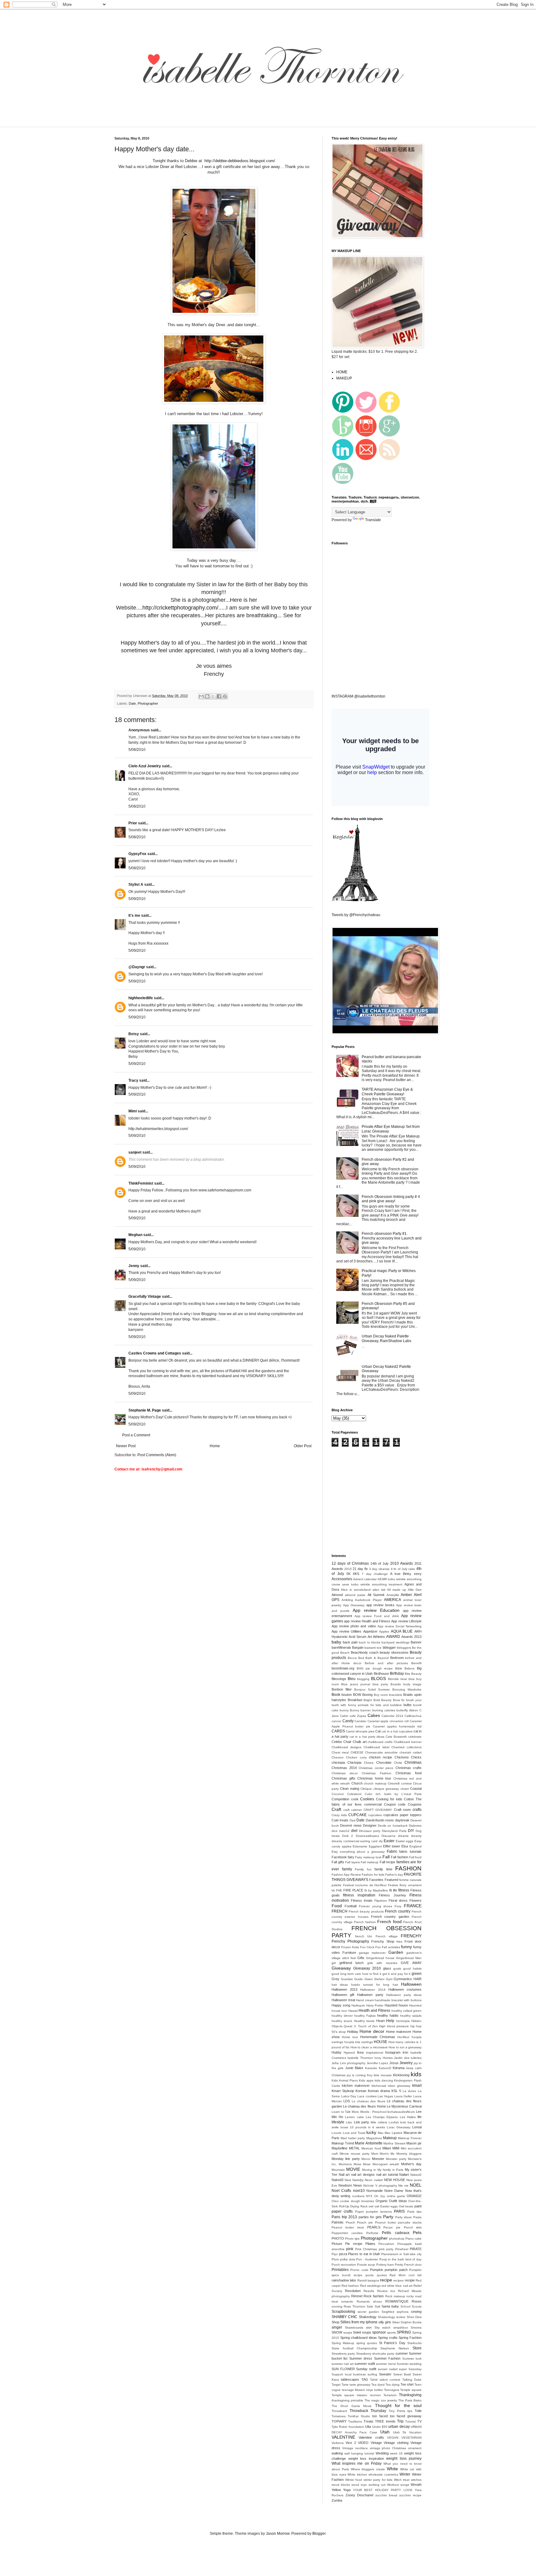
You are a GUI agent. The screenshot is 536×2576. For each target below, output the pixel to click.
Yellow (336, 2490)
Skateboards (354, 2328)
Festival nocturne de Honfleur (365, 1885)
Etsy (335, 1852)
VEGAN (393, 2438)
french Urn (364, 1936)
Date (132, 703)
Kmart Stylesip (343, 2091)
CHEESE (357, 1752)
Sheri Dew (414, 2317)
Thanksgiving (410, 2395)
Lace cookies (367, 2096)
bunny (344, 1710)
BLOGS (378, 1678)
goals (397, 1969)
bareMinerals (341, 1647)
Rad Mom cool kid (406, 2275)
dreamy (416, 1836)
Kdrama (399, 2068)
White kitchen (357, 2474)
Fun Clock (367, 1947)
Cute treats (340, 1820)
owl (371, 2206)
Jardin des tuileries (408, 2058)
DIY (411, 1831)
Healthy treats (364, 2021)
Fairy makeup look (368, 1857)
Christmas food (409, 1773)
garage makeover (372, 1953)
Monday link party (346, 2159)
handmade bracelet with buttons (398, 2000)
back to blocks (369, 1642)
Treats (368, 2421)
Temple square (411, 2390)
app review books (380, 1605)
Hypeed (349, 2053)
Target (336, 2385)
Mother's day (411, 2164)
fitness (404, 1890)
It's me (134, 916)
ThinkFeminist (141, 1183)
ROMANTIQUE (397, 2301)
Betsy (134, 1034)
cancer (336, 1721)
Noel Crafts (341, 2191)
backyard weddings (395, 1642)
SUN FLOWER (343, 2369)
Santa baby (390, 2306)
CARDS (338, 1731)
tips (410, 2411)
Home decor (372, 2031)
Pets (417, 2232)
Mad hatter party (353, 2138)
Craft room (402, 1810)
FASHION (408, 1868)
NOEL (416, 2185)
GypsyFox (137, 854)
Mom (375, 2154)
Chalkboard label (376, 1747)
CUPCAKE (357, 1815)
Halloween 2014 (373, 1990)
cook (355, 1799)
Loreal (417, 2127)
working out (377, 2485)
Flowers (415, 1900)
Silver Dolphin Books (407, 2322)
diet (354, 1831)
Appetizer (370, 1631)
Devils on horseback (393, 1826)
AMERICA (393, 1600)
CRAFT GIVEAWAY (378, 1810)
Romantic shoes (369, 2301)
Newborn (345, 2185)
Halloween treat (343, 2000)
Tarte (345, 2385)
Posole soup (366, 2265)
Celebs (337, 1742)
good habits (412, 1969)
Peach (351, 2222)
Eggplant (375, 1846)
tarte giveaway (360, 2385)
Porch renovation (344, 2265)
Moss (357, 2164)
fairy (351, 1857)
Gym (389, 1979)
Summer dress (361, 2358)
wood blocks (341, 2485)
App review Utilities (346, 1631)
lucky (371, 2132)
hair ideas (340, 1985)
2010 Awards (402, 1563)
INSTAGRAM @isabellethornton (358, 696)
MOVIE (353, 2169)
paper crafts (342, 2211)
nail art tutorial (387, 2175)
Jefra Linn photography (348, 2063)
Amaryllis (393, 1595)
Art (370, 1637)
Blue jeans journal (356, 1684)
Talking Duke (412, 2380)
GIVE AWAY (411, 1963)
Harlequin (358, 2005)
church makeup (375, 1783)
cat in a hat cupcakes (397, 1731)
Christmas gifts (344, 1778)
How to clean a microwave (369, 2047)
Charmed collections (406, 1747)
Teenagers (392, 2390)
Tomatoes (339, 2416)
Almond (337, 1595)
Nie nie (403, 2186)
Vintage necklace (355, 2448)
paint (418, 2206)
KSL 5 (396, 2091)
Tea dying (393, 2385)
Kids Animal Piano (345, 2080)
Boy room (381, 1695)
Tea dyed (378, 2385)
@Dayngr (137, 967)
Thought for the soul (398, 2405)
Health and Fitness (375, 2011)
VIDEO (363, 2443)
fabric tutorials (410, 1851)
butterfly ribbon (407, 1710)
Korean (361, 2091)
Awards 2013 (411, 1637)
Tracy (133, 1080)
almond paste (355, 1595)
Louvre (337, 2133)
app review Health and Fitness (367, 1621)
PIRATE (416, 2249)
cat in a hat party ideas (367, 1737)
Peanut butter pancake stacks (398, 2222)
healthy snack (342, 2021)
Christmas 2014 (344, 1768)
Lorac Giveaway (399, 2127)
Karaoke (371, 2068)
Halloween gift (343, 1995)
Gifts (361, 1958)
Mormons (345, 2164)
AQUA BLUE (402, 1631)
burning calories (384, 1710)
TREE (380, 2421)
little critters (379, 2122)
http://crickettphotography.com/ (180, 608)
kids (416, 2074)
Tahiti (374, 2380)
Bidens (409, 1668)
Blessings (339, 1679)
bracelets (395, 1695)
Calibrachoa (413, 1716)
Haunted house (396, 2005)
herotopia (403, 2021)
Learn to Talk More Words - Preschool (359, 2112)
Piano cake (413, 2239)
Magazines (374, 2138)
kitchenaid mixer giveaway (391, 2086)
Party (388, 2217)
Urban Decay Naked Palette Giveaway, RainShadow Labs (386, 1338)
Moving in (369, 2170)
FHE (339, 1890)
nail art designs (363, 2175)
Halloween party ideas (404, 1995)
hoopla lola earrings (359, 2042)
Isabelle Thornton (360, 2058)
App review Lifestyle (406, 1621)
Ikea (360, 2052)
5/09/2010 (137, 899)
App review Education (376, 1610)
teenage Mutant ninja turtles (362, 2390)
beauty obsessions (394, 1652)
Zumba (337, 2500)
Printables (340, 2270)
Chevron (338, 1757)
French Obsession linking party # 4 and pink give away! (391, 1199)
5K (348, 1574)
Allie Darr (415, 1590)
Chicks (416, 1757)
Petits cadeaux (395, 2233)
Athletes (379, 1637)
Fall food (415, 1857)
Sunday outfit (366, 2369)
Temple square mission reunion (356, 2395)
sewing (416, 2312)
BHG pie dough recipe (375, 1668)
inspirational (375, 2053)
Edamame (360, 1846)
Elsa (405, 1846)
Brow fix (399, 1700)
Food (337, 1906)
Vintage (376, 2443)
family (347, 1869)
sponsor (379, 2332)
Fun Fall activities (388, 1947)
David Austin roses (380, 1820)
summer (402, 2353)
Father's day (394, 1875)
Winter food (354, 2480)
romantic (347, 2301)
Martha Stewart (394, 2143)
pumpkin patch (396, 2270)
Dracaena (389, 1836)
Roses (417, 2301)
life (420, 2117)
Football (351, 1906)
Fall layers (353, 1862)
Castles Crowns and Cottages (155, 1353)
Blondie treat (398, 1679)
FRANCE (413, 1906)
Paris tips (414, 2212)
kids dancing (384, 2080)
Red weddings (370, 2286)
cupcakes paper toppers (402, 1815)
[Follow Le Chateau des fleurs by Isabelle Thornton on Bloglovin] (355, 900)
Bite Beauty (413, 1674)
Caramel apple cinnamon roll (388, 1721)
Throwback (339, 2411)
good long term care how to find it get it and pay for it (371, 1974)
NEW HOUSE (395, 2180)
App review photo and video (354, 1626)
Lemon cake (354, 2117)
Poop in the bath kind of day (401, 2259)
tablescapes (350, 2379)
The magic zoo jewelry (381, 2400)
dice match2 (341, 1831)
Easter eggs (405, 1841)
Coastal (416, 1789)
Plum (335, 2259)
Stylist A (136, 885)
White (392, 2469)
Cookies (367, 1799)
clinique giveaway (386, 1789)
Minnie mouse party (355, 2154)
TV (419, 2421)
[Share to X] (213, 696)
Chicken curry (356, 1757)
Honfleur (403, 2037)
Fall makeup (370, 1862)
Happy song (341, 2005)
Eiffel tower (392, 1846)
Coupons (415, 1804)
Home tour (350, 2037)
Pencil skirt (413, 2227)
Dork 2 (348, 1836)
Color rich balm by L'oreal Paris (393, 1794)
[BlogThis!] (207, 696)
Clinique (366, 1789)
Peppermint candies (347, 2233)
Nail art (344, 2175)
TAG (365, 2379)
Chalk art (360, 1742)
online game (396, 2196)
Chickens (402, 1757)
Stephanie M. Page (145, 1410)
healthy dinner (342, 2016)
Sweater (385, 2374)
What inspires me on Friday (357, 2463)
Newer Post (126, 1446)
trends (391, 2421)
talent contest (390, 2380)
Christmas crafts (409, 1768)
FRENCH (339, 1911)
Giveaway (341, 1968)
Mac (381, 2133)
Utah (385, 2432)
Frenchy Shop (383, 1941)
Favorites (376, 1880)
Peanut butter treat (348, 2227)
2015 (348, 1569)
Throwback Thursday (368, 2411)
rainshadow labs (344, 2280)
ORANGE (414, 2196)
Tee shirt (407, 2384)
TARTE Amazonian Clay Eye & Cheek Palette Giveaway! (387, 1092)
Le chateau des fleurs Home (364, 2106)
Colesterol (354, 1794)
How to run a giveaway (405, 2047)
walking (337, 2453)
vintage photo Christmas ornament (396, 2448)
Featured (391, 1880)
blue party (380, 1684)
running (337, 2306)
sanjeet (135, 1152)
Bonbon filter (342, 1689)
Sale (370, 2306)
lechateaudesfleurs (401, 2112)
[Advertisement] (223, 123)
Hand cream (365, 2000)
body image (412, 1684)
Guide (359, 1979)
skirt (369, 2328)
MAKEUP (344, 378)
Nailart (404, 2175)
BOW (357, 1695)
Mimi (133, 1111)
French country (398, 1911)
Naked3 (337, 2180)
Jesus (394, 2063)
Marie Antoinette (369, 2143)
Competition (340, 1799)
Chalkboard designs (346, 1747)
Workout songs (398, 2485)
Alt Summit (376, 1595)
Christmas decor (345, 1773)
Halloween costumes (405, 1989)
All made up (397, 1590)
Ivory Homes (383, 2058)
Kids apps (366, 2080)
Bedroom (397, 1658)
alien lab (379, 1590)
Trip (400, 2421)
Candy (348, 1721)
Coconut (338, 1794)
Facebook (339, 1857)
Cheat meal (340, 1752)
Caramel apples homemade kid (397, 1726)
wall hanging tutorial (359, 2453)
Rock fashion (374, 2296)
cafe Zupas (358, 1716)
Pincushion (386, 2244)
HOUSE (380, 2042)
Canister (360, 1721)
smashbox (401, 2328)
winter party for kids (378, 2480)
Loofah (394, 2122)
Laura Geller (403, 2096)
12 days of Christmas (350, 1563)
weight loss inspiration (366, 2459)
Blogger (319, 2534)
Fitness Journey (392, 1895)
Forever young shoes (376, 1906)
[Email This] (201, 696)
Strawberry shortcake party (375, 2354)
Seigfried (388, 2312)
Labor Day (349, 2096)
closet (405, 1789)
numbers (358, 2196)
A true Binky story (406, 1574)
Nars (348, 2180)
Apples (384, 1632)
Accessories (342, 1579)
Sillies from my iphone (359, 2322)
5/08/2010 (137, 750)
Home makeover (399, 2032)
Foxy (398, 1906)
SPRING (404, 2332)
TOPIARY (339, 2421)
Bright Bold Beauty (377, 1700)
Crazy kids (339, 1815)
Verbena (338, 2443)
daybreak (402, 1820)
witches (416, 2480)
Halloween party (370, 1995)
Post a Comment (136, 1435)
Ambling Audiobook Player (362, 1600)
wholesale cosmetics (383, 2474)
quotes (382, 2275)
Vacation (415, 2432)
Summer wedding (409, 2364)
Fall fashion (399, 1857)
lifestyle (338, 2122)
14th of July (380, 1563)
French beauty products (366, 1911)
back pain (350, 1642)
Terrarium (390, 2395)
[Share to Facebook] (219, 696)
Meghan (135, 1235)
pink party (386, 2249)
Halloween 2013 (344, 1989)
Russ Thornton (354, 2306)
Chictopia (354, 1762)
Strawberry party (343, 2354)
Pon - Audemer (367, 2259)
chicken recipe (380, 1757)
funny (406, 1947)
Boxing (367, 1695)
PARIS (399, 2211)
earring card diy (371, 1841)
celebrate (415, 1737)
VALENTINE (343, 2437)
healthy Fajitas (365, 2016)
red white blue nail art (397, 2286)
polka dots (348, 2259)
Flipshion (381, 1901)
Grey (335, 1979)
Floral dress (398, 1900)
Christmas (413, 1762)
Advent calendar (365, 1579)
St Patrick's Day (392, 2343)
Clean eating (349, 1789)
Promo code (359, 2270)
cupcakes (375, 1815)
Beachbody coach (365, 1652)
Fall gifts (338, 1862)
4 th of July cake (403, 1569)
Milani (387, 2148)
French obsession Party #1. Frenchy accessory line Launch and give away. (392, 1238)
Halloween (411, 1984)
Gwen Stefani (375, 1979)
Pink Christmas (366, 2249)
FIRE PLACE (353, 1890)
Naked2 (416, 2175)
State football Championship (354, 2348)
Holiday (353, 2032)
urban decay (399, 2427)
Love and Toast (354, 2133)
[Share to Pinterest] (225, 696)
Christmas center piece (376, 1768)
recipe (386, 2280)
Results (369, 2291)
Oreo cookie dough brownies (353, 2201)
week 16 (396, 2453)
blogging (363, 1679)
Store (417, 2348)
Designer (370, 1825)
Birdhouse (381, 1674)
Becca (352, 1658)
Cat (378, 1731)
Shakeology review (391, 2317)
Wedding (382, 2453)
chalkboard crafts (380, 1742)
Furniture (349, 1953)
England (415, 1846)
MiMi (396, 2148)
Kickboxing (401, 2075)
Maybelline (339, 2148)
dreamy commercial (345, 1841)
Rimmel (357, 2296)
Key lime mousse (379, 2075)
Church (357, 1783)
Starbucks (414, 2343)
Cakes (374, 1715)
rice (393, 2291)
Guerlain (347, 1979)
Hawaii (353, 2011)
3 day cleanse (379, 1569)
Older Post (303, 1446)
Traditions (355, 2421)
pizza (343, 2254)
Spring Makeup (343, 2343)
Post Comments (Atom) (157, 1455)
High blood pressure (394, 2026)
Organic (382, 2201)
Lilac (349, 2122)
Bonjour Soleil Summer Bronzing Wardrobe (388, 1689)
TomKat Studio (359, 2416)
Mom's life (387, 2154)
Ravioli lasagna (368, 2280)
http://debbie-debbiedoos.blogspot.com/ (240, 161)
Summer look (412, 2359)
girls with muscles (382, 1963)
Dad (353, 1820)
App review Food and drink (377, 1616)
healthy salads (411, 2016)
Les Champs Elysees (382, 2117)
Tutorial (410, 2421)
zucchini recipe (410, 2495)
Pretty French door (408, 2265)
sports (391, 2332)
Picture (337, 2244)
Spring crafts (388, 2338)
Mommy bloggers (409, 2154)
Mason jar (414, 2143)
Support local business (349, 2374)
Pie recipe (354, 2244)
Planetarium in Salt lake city (401, 2254)
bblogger (389, 1647)
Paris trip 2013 (344, 2217)
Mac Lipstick (393, 2133)
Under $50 (380, 2427)
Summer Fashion (387, 2358)
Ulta (368, 2427)
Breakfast (355, 1700)
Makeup (390, 2138)
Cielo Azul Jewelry (145, 766)
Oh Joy (380, 2196)
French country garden (390, 1917)
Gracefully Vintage (145, 1297)
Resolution (353, 2291)
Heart (380, 2021)
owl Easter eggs (386, 2206)
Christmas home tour (374, 1778)
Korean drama (379, 2091)
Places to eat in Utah (364, 2254)
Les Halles (408, 2117)
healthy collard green (407, 2011)
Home (215, 1446)
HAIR (418, 1979)
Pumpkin (377, 2270)
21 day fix (360, 1569)
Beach (345, 1653)
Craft (336, 1809)
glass (387, 1968)
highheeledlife (141, 998)
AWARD (393, 1637)
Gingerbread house (380, 1958)
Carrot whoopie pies (360, 1731)
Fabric (392, 1851)
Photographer (148, 703)
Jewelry (406, 2063)
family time (383, 1869)
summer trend (386, 2364)
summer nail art (343, 2364)
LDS (347, 2101)
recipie (410, 2280)
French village (387, 1936)
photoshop (397, 2239)
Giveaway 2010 (367, 1968)
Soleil (357, 2332)
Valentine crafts (371, 2437)
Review (382, 2291)
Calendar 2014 (392, 1716)
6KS (356, 1574)
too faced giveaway (406, 2416)
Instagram (393, 2052)
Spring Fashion (410, 2338)
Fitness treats (362, 1900)
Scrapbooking (343, 2312)
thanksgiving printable (347, 2400)
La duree (409, 2091)
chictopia (338, 1762)
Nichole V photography (380, 2186)
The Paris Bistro (410, 2400)
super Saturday (410, 2369)
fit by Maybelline (376, 1890)
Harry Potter (375, 2005)
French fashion (365, 1922)
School (405, 2306)
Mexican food (371, 2148)
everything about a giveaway (362, 1852)
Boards (396, 1684)
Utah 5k (400, 2432)
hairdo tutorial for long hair (375, 1985)
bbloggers (404, 1648)
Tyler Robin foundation (348, 2427)
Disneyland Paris (394, 1831)
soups (367, 2332)
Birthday (397, 1674)
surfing (372, 2374)
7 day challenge (375, 1574)
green (417, 1974)
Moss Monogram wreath (381, 2164)
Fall (386, 1857)
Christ (398, 1763)
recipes (398, 2280)
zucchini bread (386, 2495)
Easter (389, 1841)
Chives (369, 1763)
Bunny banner (360, 1710)
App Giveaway (354, 1605)
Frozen (346, 1947)
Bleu (352, 1679)
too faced (380, 2416)
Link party (362, 2122)
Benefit (416, 1663)
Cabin (344, 1716)
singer (337, 2327)
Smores (416, 2328)
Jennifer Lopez (377, 2063)
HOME (342, 372)
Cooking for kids (389, 1799)
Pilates (370, 2244)
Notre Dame (394, 2191)
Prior (133, 823)
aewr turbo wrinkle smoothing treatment (372, 1584)
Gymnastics (403, 1979)
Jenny (134, 1266)
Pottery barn (385, 2265)
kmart (417, 2086)
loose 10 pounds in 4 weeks (363, 2127)
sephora (403, 2312)
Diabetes (415, 1826)
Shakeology (368, 2317)
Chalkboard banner (408, 1742)
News (358, 2185)
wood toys (359, 2485)
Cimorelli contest (400, 1783)
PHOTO (338, 2238)
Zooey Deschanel (360, 2495)
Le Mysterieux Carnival (404, 2106)
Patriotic (338, 2222)
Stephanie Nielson (395, 2348)
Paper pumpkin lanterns (374, 2212)
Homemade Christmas (378, 2037)
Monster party (396, 2159)
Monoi (366, 2159)
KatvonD (385, 2068)
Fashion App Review (346, 1875)
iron (405, 2052)
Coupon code (395, 1804)
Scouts (417, 2306)
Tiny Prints (397, 2411)
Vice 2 (351, 2443)
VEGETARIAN (411, 2438)
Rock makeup (395, 2296)
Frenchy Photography (350, 1941)
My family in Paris (390, 2170)
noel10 (359, 2191)
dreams (403, 1836)
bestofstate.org (343, 1668)
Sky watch (383, 2328)
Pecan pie (392, 2227)
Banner (416, 1642)
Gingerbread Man (409, 1958)
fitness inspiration (359, 1895)
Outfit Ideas (398, 2201)
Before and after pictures (386, 1663)
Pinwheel (402, 2249)
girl (334, 1963)
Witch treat (402, 2480)
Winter (405, 2474)
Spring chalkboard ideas (359, 2338)
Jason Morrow (278, 2534)
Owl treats (406, 2206)
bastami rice (373, 1648)
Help (390, 2021)
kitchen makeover (356, 2086)
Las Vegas (385, 2096)
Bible (399, 1668)
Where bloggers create (368, 2469)
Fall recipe (388, 1862)
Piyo (335, 2254)
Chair (347, 1742)
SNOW (337, 2332)
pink (350, 2249)
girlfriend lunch (352, 1963)
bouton (347, 1695)
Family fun (363, 1869)
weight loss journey (404, 2459)
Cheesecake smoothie (381, 1752)
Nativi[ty (358, 2180)
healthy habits (388, 2015)
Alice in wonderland (356, 1590)
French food (389, 1922)
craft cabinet (353, 1810)
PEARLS (374, 2227)
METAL (354, 2148)
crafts (417, 1810)
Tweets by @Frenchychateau (356, 915)
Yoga (347, 2490)
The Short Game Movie (352, 2406)
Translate (373, 520)
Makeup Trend (343, 2143)
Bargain (358, 1647)
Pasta (417, 2217)
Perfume (372, 2233)
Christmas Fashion (376, 1773)
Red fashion (350, 2286)
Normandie (375, 2191)
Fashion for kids (373, 1875)
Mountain (338, 2170)
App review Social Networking (400, 1626)
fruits (355, 1947)
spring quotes (367, 2343)
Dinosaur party (370, 1831)
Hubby (337, 2052)
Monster (378, 2159)
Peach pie (365, 2222)
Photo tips (352, 2239)
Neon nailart (374, 2180)
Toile (418, 2411)
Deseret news (351, 1825)
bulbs (408, 1705)
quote (370, 2275)
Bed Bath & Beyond (373, 1658)
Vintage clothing (396, 2443)
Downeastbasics (367, 1836)
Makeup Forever (410, 2138)
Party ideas (404, 2217)
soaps (348, 2332)
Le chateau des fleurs (368, 2101)
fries (399, 1942)
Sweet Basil (402, 2374)
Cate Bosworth (396, 1737)
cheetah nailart (411, 1752)
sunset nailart (388, 2369)
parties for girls (370, 2217)
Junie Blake (354, 2068)
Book (336, 1695)
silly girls (385, 2322)
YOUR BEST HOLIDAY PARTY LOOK (383, 2490)
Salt (377, 2306)
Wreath (416, 2485)
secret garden (368, 2312)
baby (336, 1642)
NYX (369, 2196)
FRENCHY (411, 1936)
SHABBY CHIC (344, 2317)
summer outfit (365, 2364)
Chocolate (384, 1762)
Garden (396, 1952)
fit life (393, 1890)
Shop (335, 2322)
